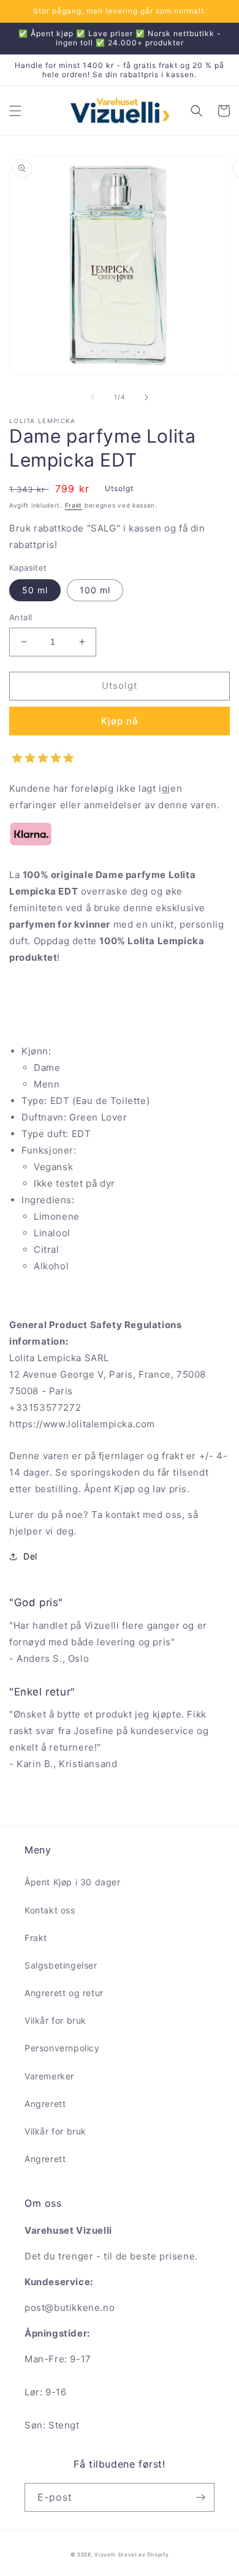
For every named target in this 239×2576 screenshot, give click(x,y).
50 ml (35, 590)
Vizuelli (105, 2555)
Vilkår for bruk (55, 2020)
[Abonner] (200, 2497)
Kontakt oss (50, 1910)
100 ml (95, 590)
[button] (15, 111)
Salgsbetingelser (61, 1965)
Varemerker (49, 2076)
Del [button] (30, 1556)
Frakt (74, 505)
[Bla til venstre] (93, 397)
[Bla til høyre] (146, 397)
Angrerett (45, 2104)
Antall (21, 617)
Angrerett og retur (64, 1993)
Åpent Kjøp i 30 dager (73, 1882)
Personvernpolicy (62, 2048)
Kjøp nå (120, 721)
